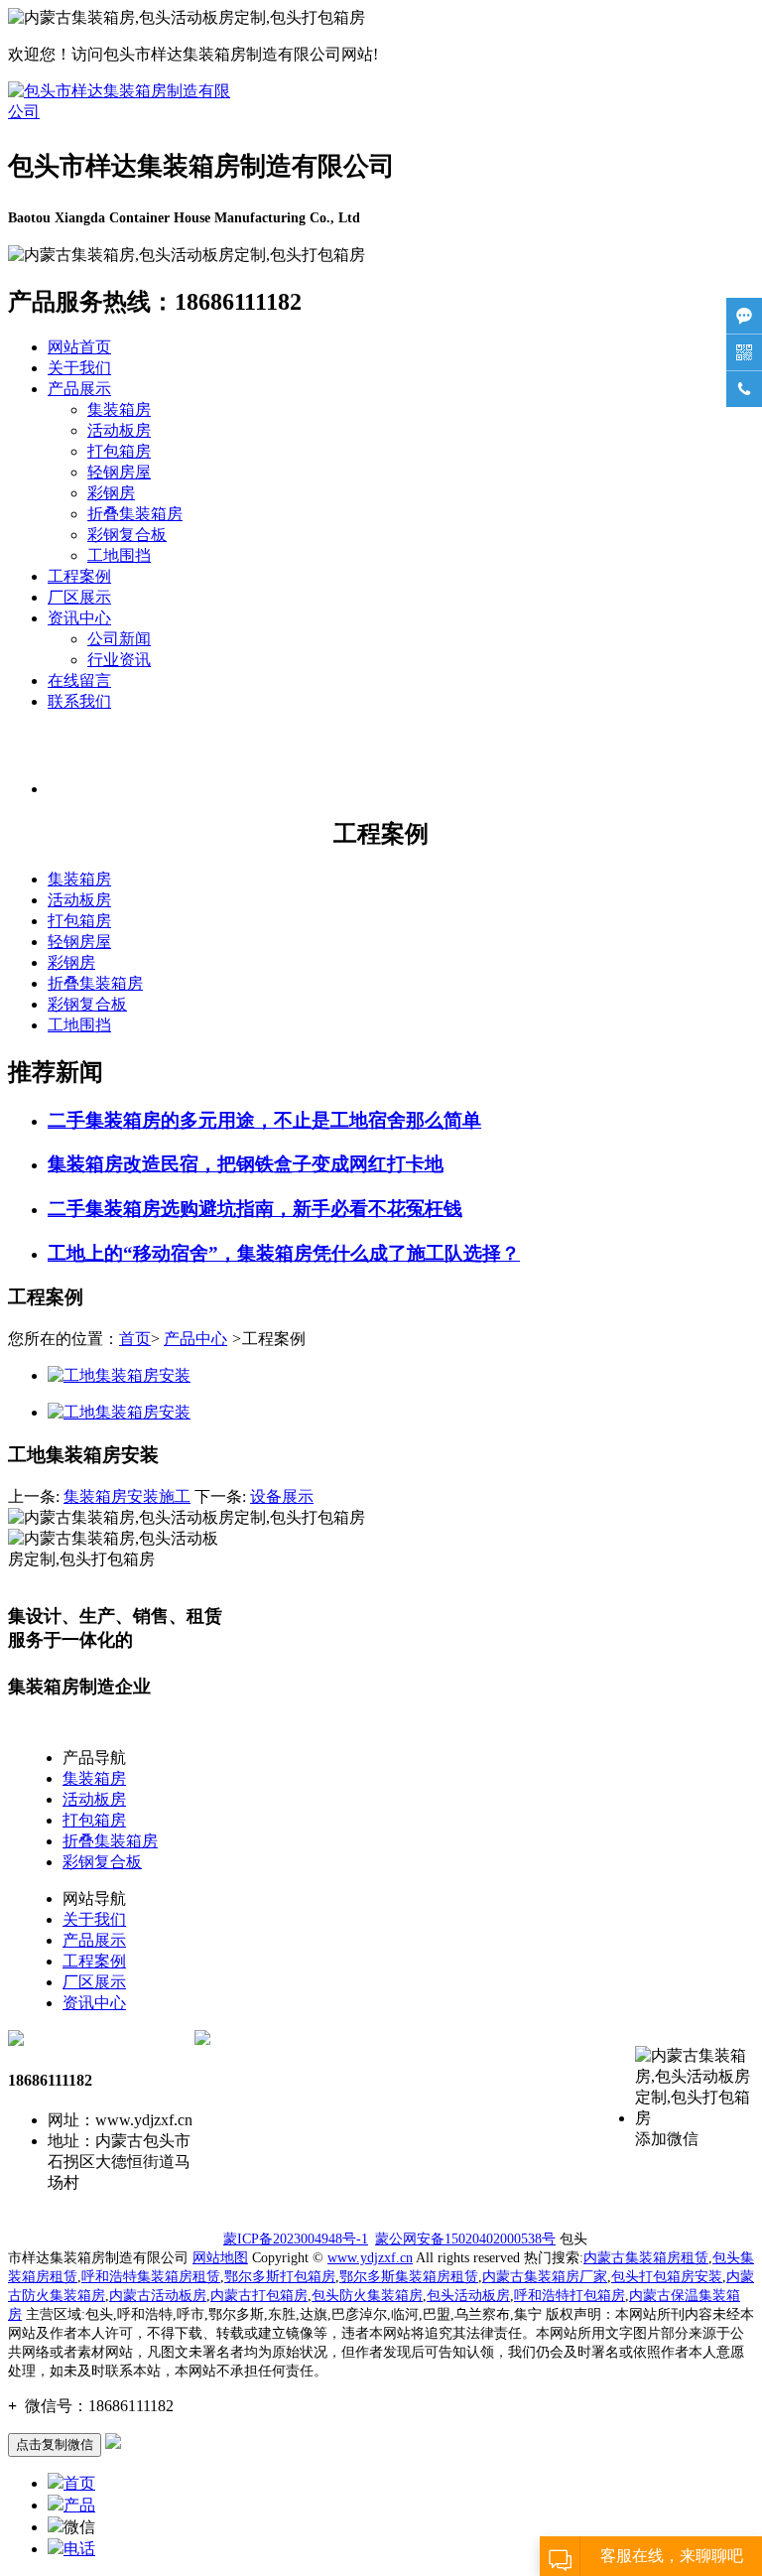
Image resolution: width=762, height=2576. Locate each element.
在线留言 (79, 680)
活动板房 (119, 430)
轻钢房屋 (119, 472)
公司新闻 (119, 639)
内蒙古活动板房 (158, 2296)
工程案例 (79, 576)
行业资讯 (119, 660)
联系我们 (79, 701)
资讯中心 (79, 618)
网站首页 (79, 347)
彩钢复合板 (127, 535)
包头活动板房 (468, 2296)
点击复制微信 (55, 2444)
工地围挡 (119, 555)
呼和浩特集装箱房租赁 (151, 2277)
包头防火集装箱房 (367, 2296)
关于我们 (79, 368)
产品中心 (195, 1339)
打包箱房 (119, 451)
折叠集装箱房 (135, 514)
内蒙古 (650, 2296)
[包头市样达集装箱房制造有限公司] (122, 112)
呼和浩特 (542, 2296)
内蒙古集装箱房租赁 (646, 2258)
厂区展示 (79, 597)
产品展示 (79, 389)
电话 (79, 2549)
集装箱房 (119, 409)
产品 (79, 2505)
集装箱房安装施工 (127, 1496)
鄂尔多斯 (409, 2277)
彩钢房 (111, 493)
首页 (135, 1339)
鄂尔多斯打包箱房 (280, 2277)
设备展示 (282, 1496)
